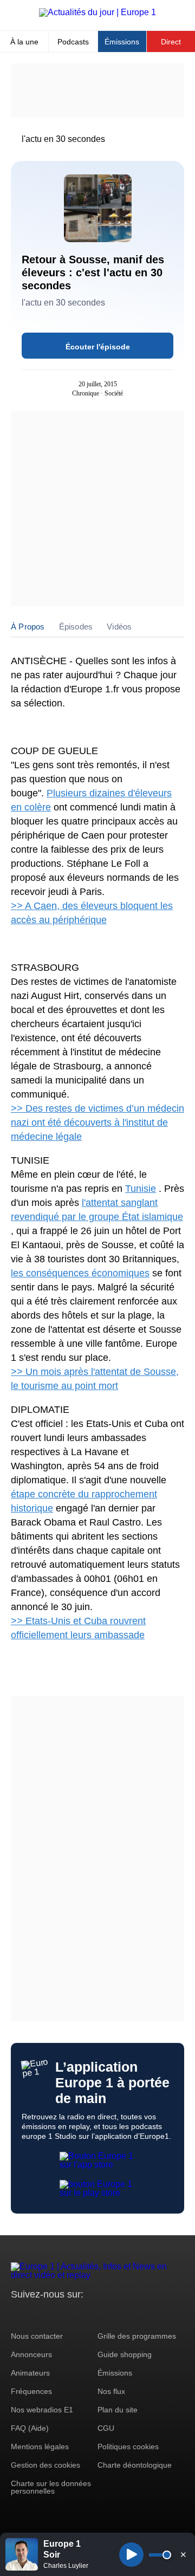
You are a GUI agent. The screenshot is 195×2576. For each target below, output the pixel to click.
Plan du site (118, 2410)
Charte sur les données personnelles (51, 2487)
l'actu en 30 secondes (63, 139)
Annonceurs (31, 2354)
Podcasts (73, 42)
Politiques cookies (128, 2447)
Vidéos (119, 627)
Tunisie (141, 1189)
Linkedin (110, 2315)
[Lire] (131, 2555)
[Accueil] (97, 12)
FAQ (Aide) (30, 2428)
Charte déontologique (135, 2465)
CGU (106, 2428)
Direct (171, 42)
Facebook (54, 2315)
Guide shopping (125, 2354)
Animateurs (30, 2373)
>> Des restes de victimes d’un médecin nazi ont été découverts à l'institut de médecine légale (97, 1122)
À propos (28, 627)
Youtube (73, 2315)
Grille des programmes (137, 2336)
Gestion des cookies (45, 2465)
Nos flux (111, 2391)
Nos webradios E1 (42, 2410)
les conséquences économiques (80, 1273)
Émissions (122, 42)
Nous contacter (37, 2336)
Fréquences (31, 2391)
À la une (24, 42)
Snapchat (91, 2315)
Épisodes (76, 627)
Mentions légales (40, 2447)
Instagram (36, 2315)
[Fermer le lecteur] (183, 2554)
